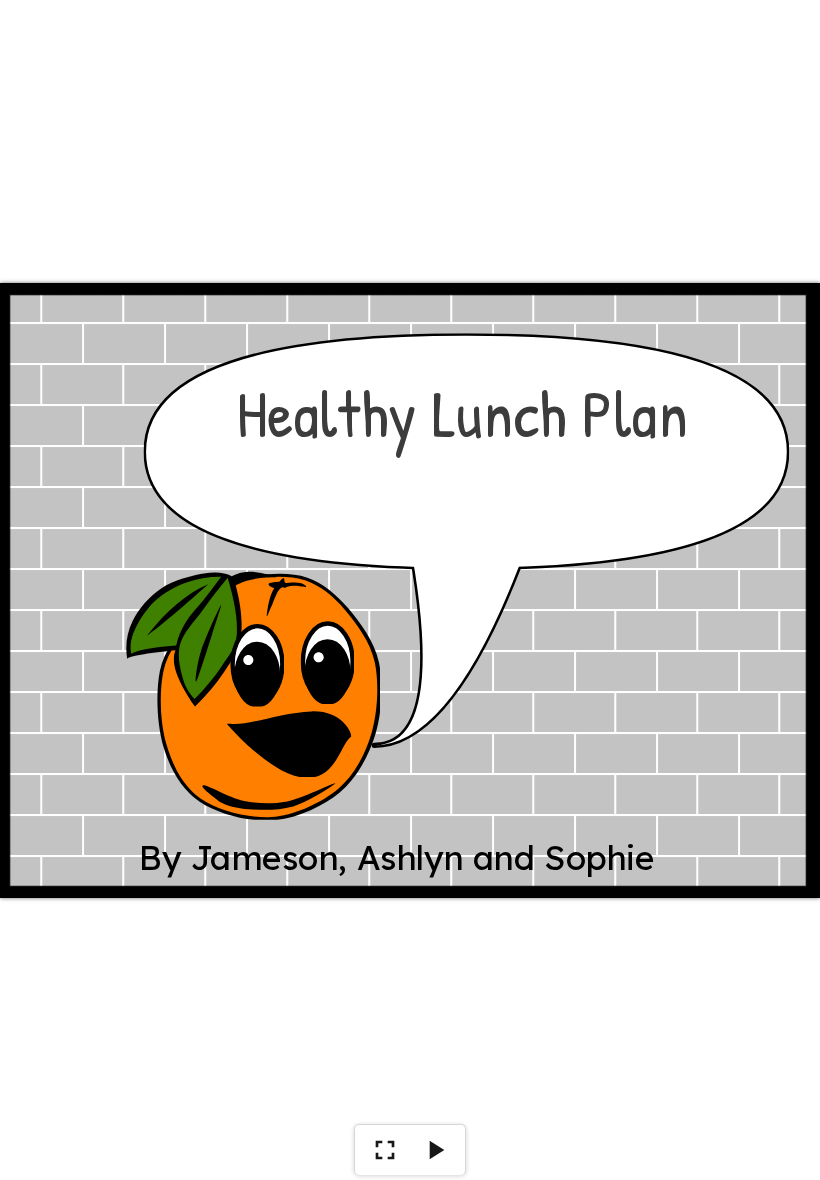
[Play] (435, 1150)
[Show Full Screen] (385, 1150)
